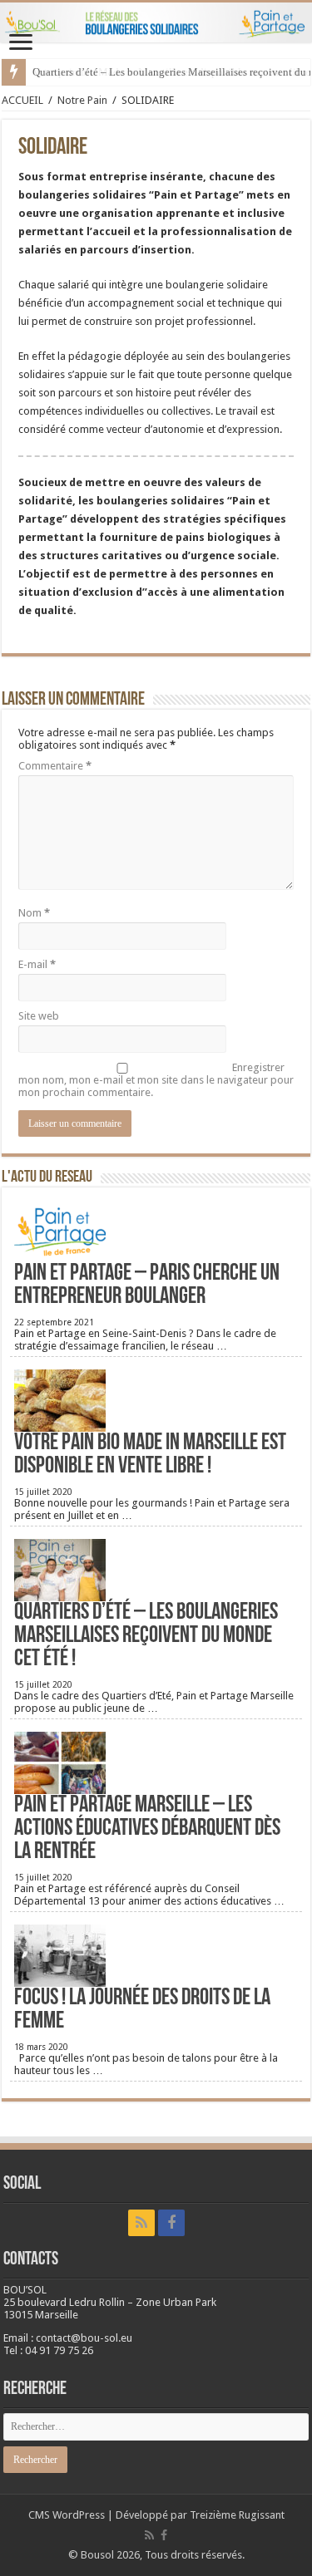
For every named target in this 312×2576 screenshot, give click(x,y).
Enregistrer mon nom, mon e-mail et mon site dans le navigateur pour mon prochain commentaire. (156, 1080)
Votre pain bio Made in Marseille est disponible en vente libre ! (150, 1455)
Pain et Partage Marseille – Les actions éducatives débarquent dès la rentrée (147, 1829)
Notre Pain (82, 100)
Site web (39, 1016)
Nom (34, 913)
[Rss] (141, 2223)
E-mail (37, 964)
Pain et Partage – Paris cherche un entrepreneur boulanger (147, 1286)
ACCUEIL (22, 100)
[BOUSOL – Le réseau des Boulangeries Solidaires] (156, 22)
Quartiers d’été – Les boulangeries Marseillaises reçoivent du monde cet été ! (146, 1636)
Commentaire (55, 766)
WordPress (79, 2515)
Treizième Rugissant (237, 2515)
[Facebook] (171, 2223)
